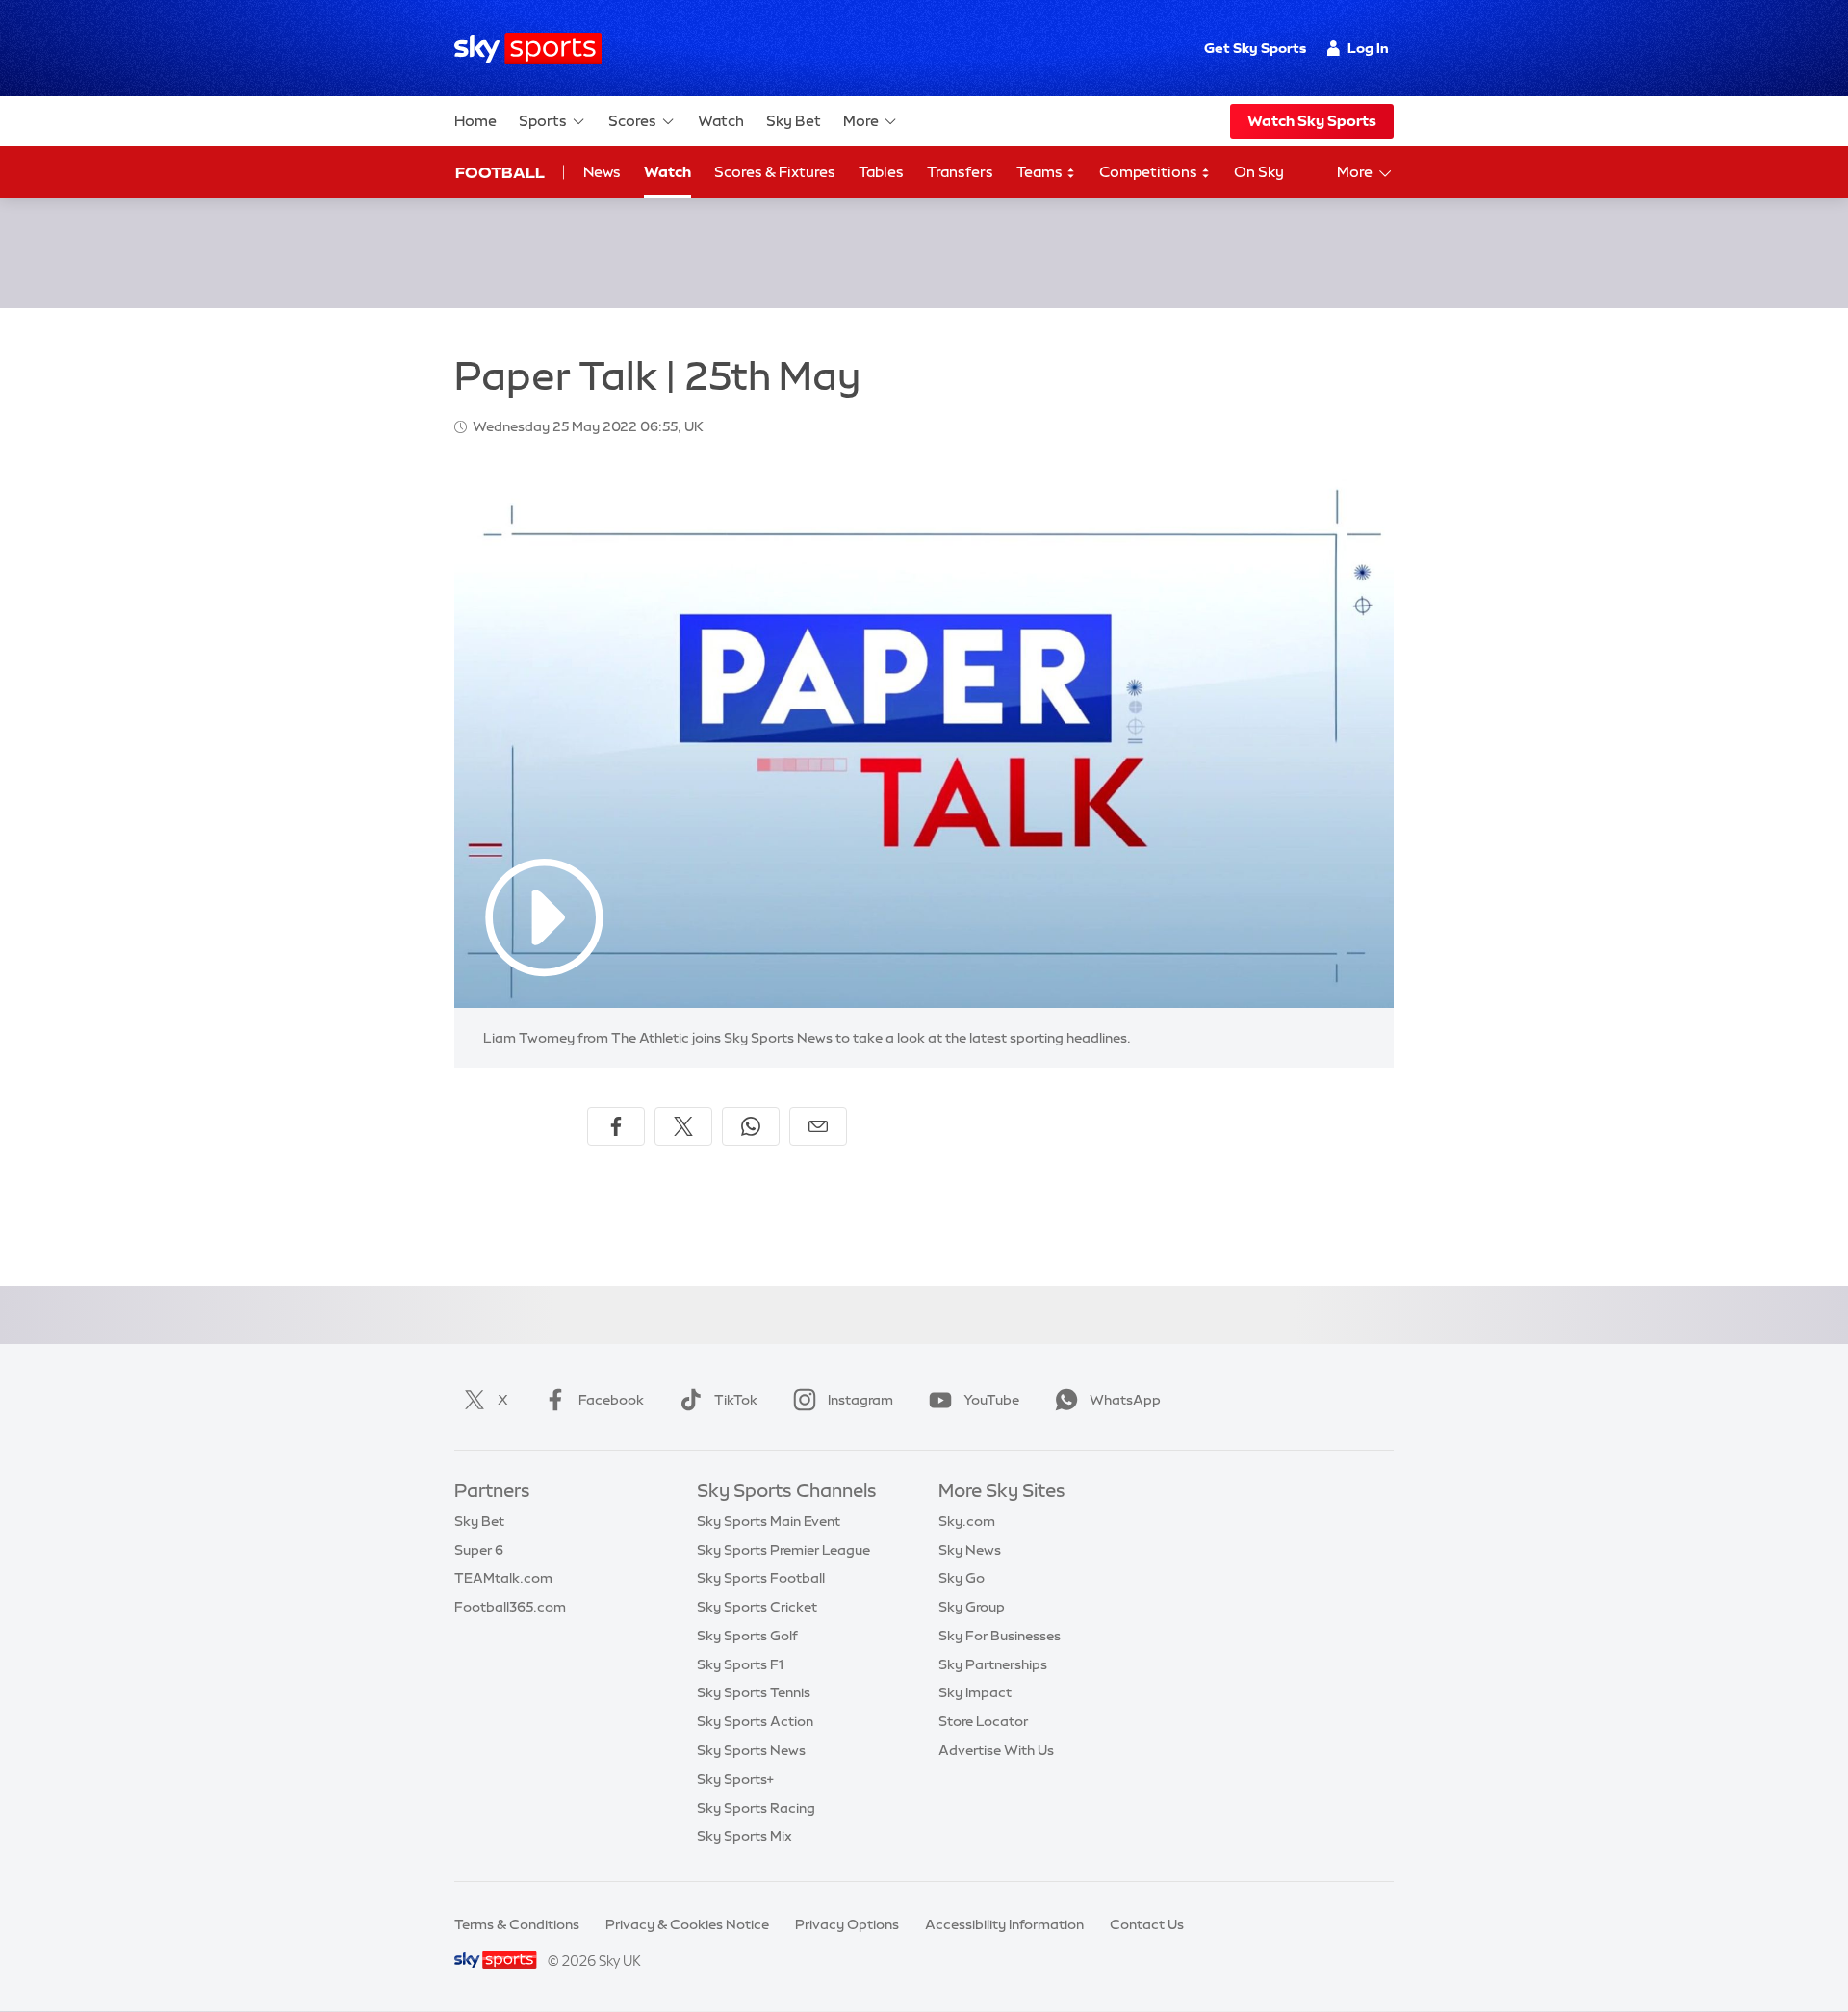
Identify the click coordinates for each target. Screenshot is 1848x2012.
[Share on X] (683, 1126)
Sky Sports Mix (744, 1836)
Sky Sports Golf (747, 1636)
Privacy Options (847, 1924)
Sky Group (972, 1607)
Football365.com (510, 1607)
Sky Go (962, 1578)
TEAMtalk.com (503, 1578)
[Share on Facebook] (616, 1126)
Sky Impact (975, 1692)
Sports (543, 121)
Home (475, 121)
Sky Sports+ (735, 1779)
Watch (721, 121)
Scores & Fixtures (775, 172)
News (602, 172)
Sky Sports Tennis (754, 1692)
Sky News (970, 1550)
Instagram (860, 1400)
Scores (632, 121)
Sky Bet (794, 121)
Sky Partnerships (993, 1664)
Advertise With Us (996, 1750)
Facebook (611, 1400)
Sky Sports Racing (756, 1808)
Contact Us (1147, 1924)
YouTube (991, 1400)
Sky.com (967, 1521)
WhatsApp (1125, 1400)
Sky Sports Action (755, 1721)
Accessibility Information (1004, 1924)
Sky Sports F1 (740, 1664)
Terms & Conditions (517, 1924)
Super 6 (479, 1550)
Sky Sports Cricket (757, 1607)
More (861, 121)
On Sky (1259, 172)
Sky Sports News (751, 1750)
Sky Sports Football (761, 1578)
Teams (1041, 172)
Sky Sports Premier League (783, 1550)
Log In (1368, 48)
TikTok (736, 1400)
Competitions (1150, 172)
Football (500, 172)
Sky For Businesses (1000, 1636)
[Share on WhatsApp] (751, 1126)
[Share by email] (818, 1126)
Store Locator (983, 1721)
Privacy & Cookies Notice (687, 1924)
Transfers (960, 172)
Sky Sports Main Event (769, 1521)
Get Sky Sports (1255, 48)
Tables (881, 172)
